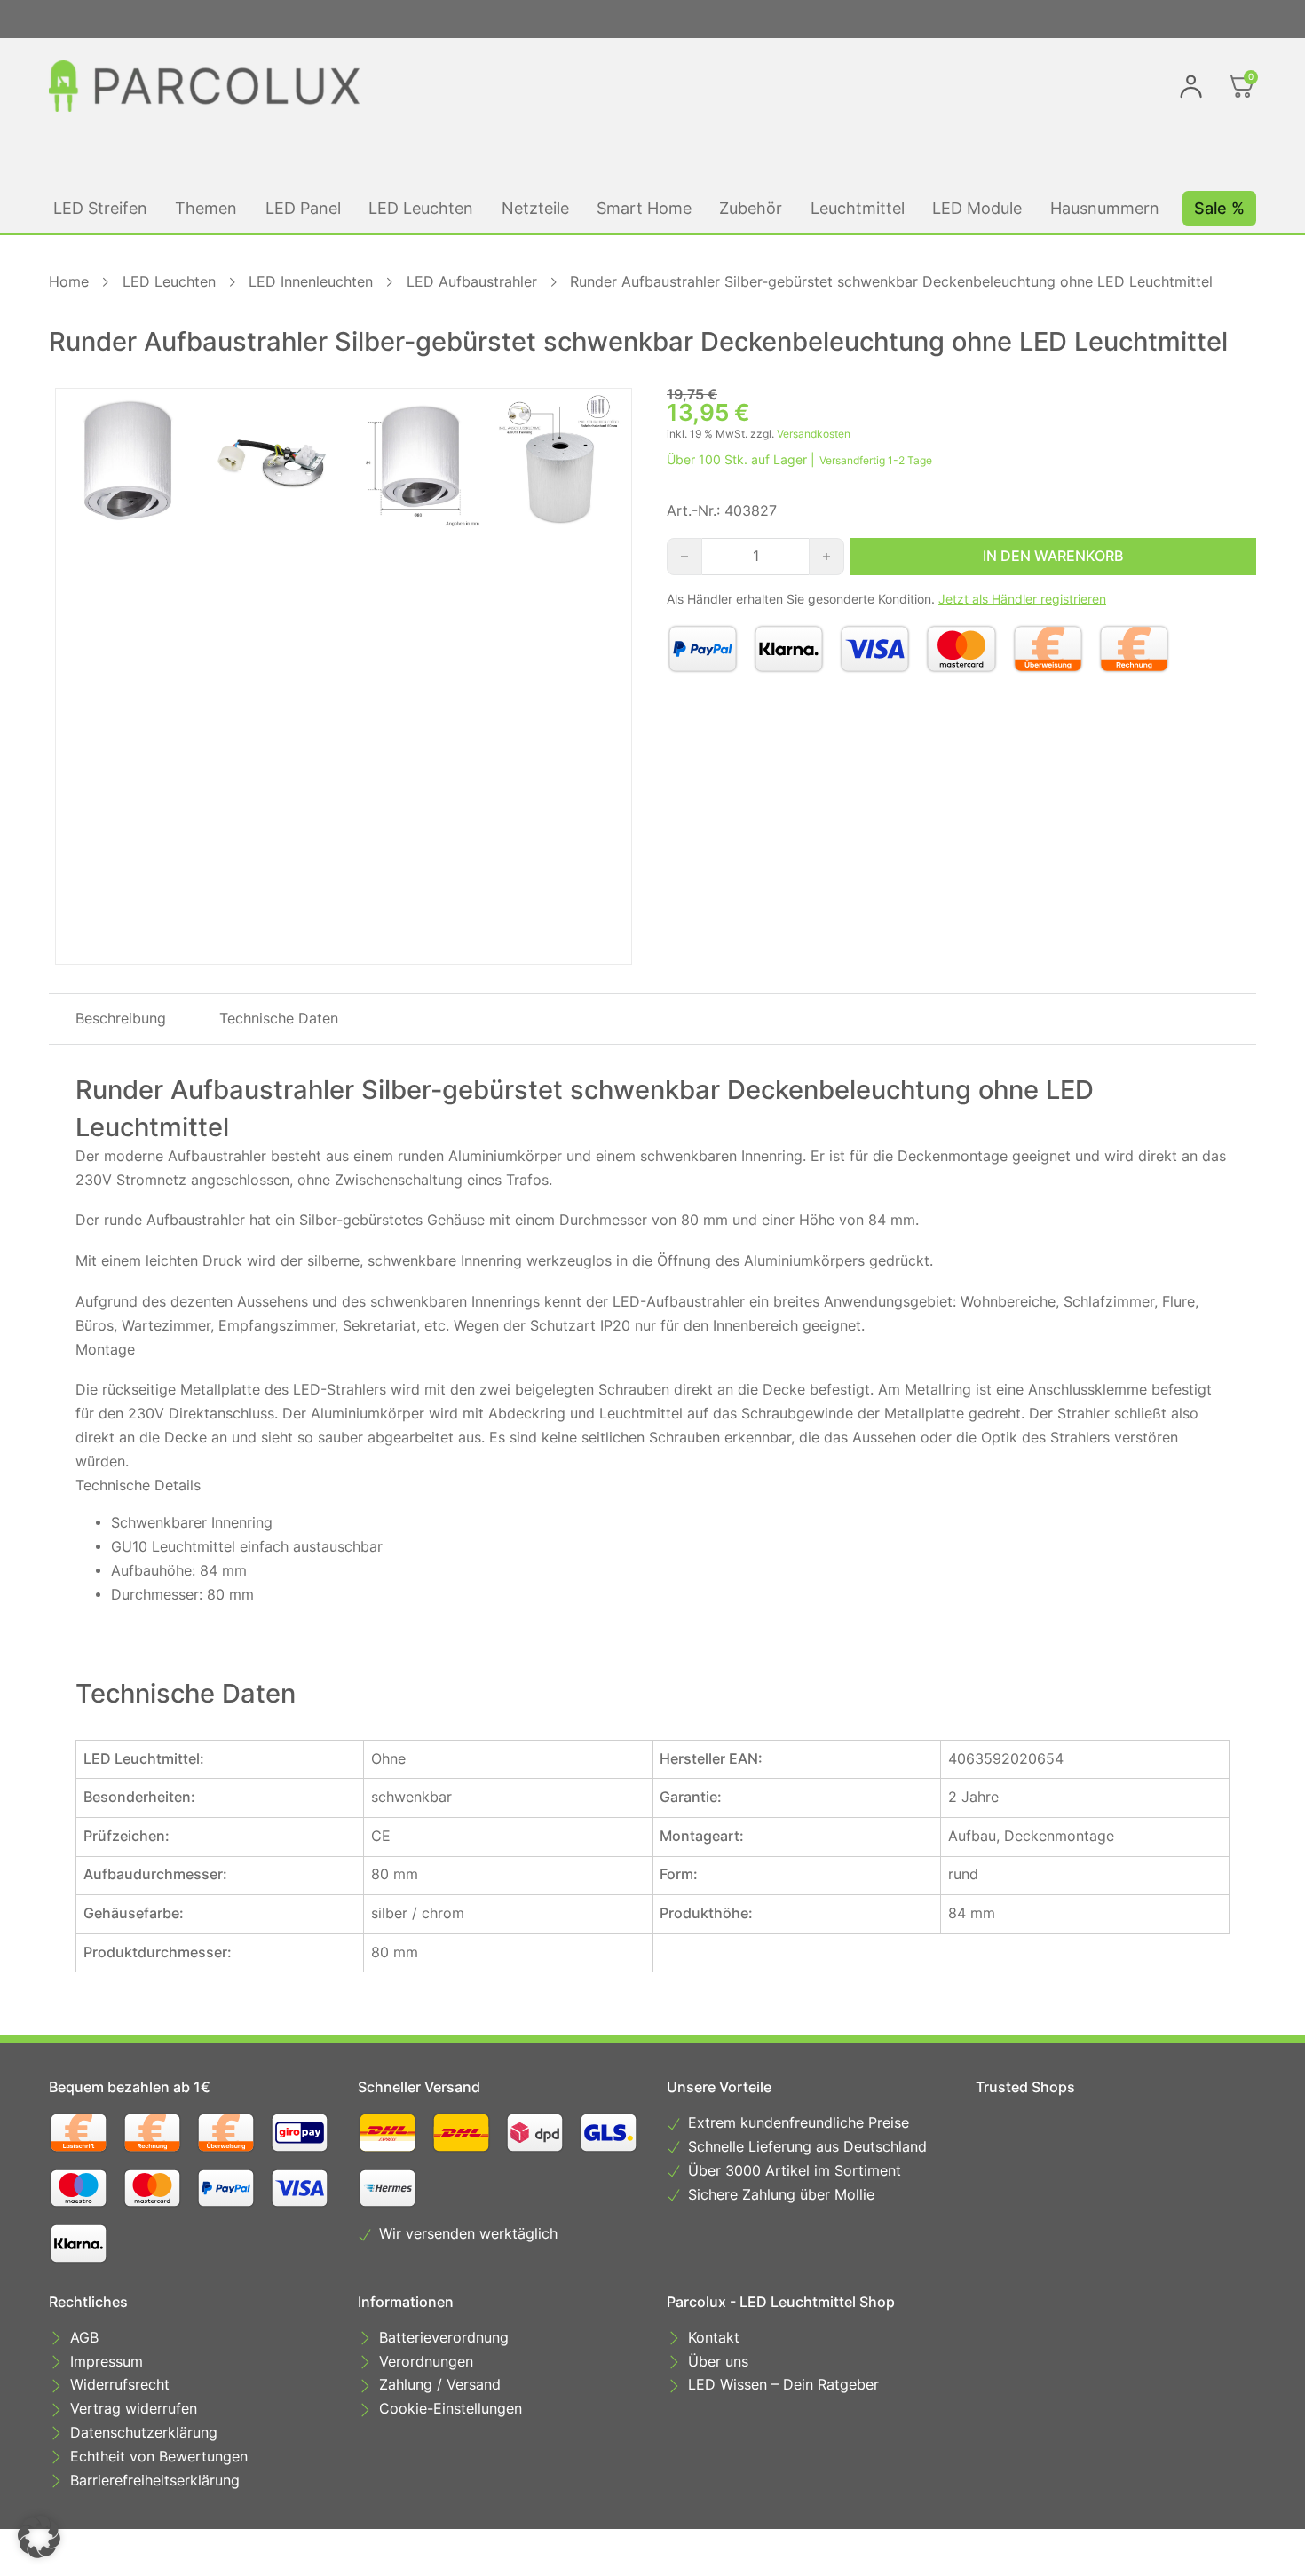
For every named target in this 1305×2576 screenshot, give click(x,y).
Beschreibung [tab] (121, 1019)
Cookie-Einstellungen (451, 2409)
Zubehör (751, 208)
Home (69, 282)
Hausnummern (1105, 208)
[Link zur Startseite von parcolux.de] (204, 86)
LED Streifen (100, 208)
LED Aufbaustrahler (472, 282)
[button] (39, 2537)
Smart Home (644, 208)
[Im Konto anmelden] (1191, 86)
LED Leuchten (421, 208)
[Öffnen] (1242, 86)
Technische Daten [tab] (279, 1019)
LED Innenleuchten (311, 282)
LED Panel (303, 208)
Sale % (1219, 208)
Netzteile (535, 208)
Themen (206, 208)
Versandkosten (814, 434)
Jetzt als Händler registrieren (1022, 599)
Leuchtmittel (858, 208)
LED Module (977, 208)
